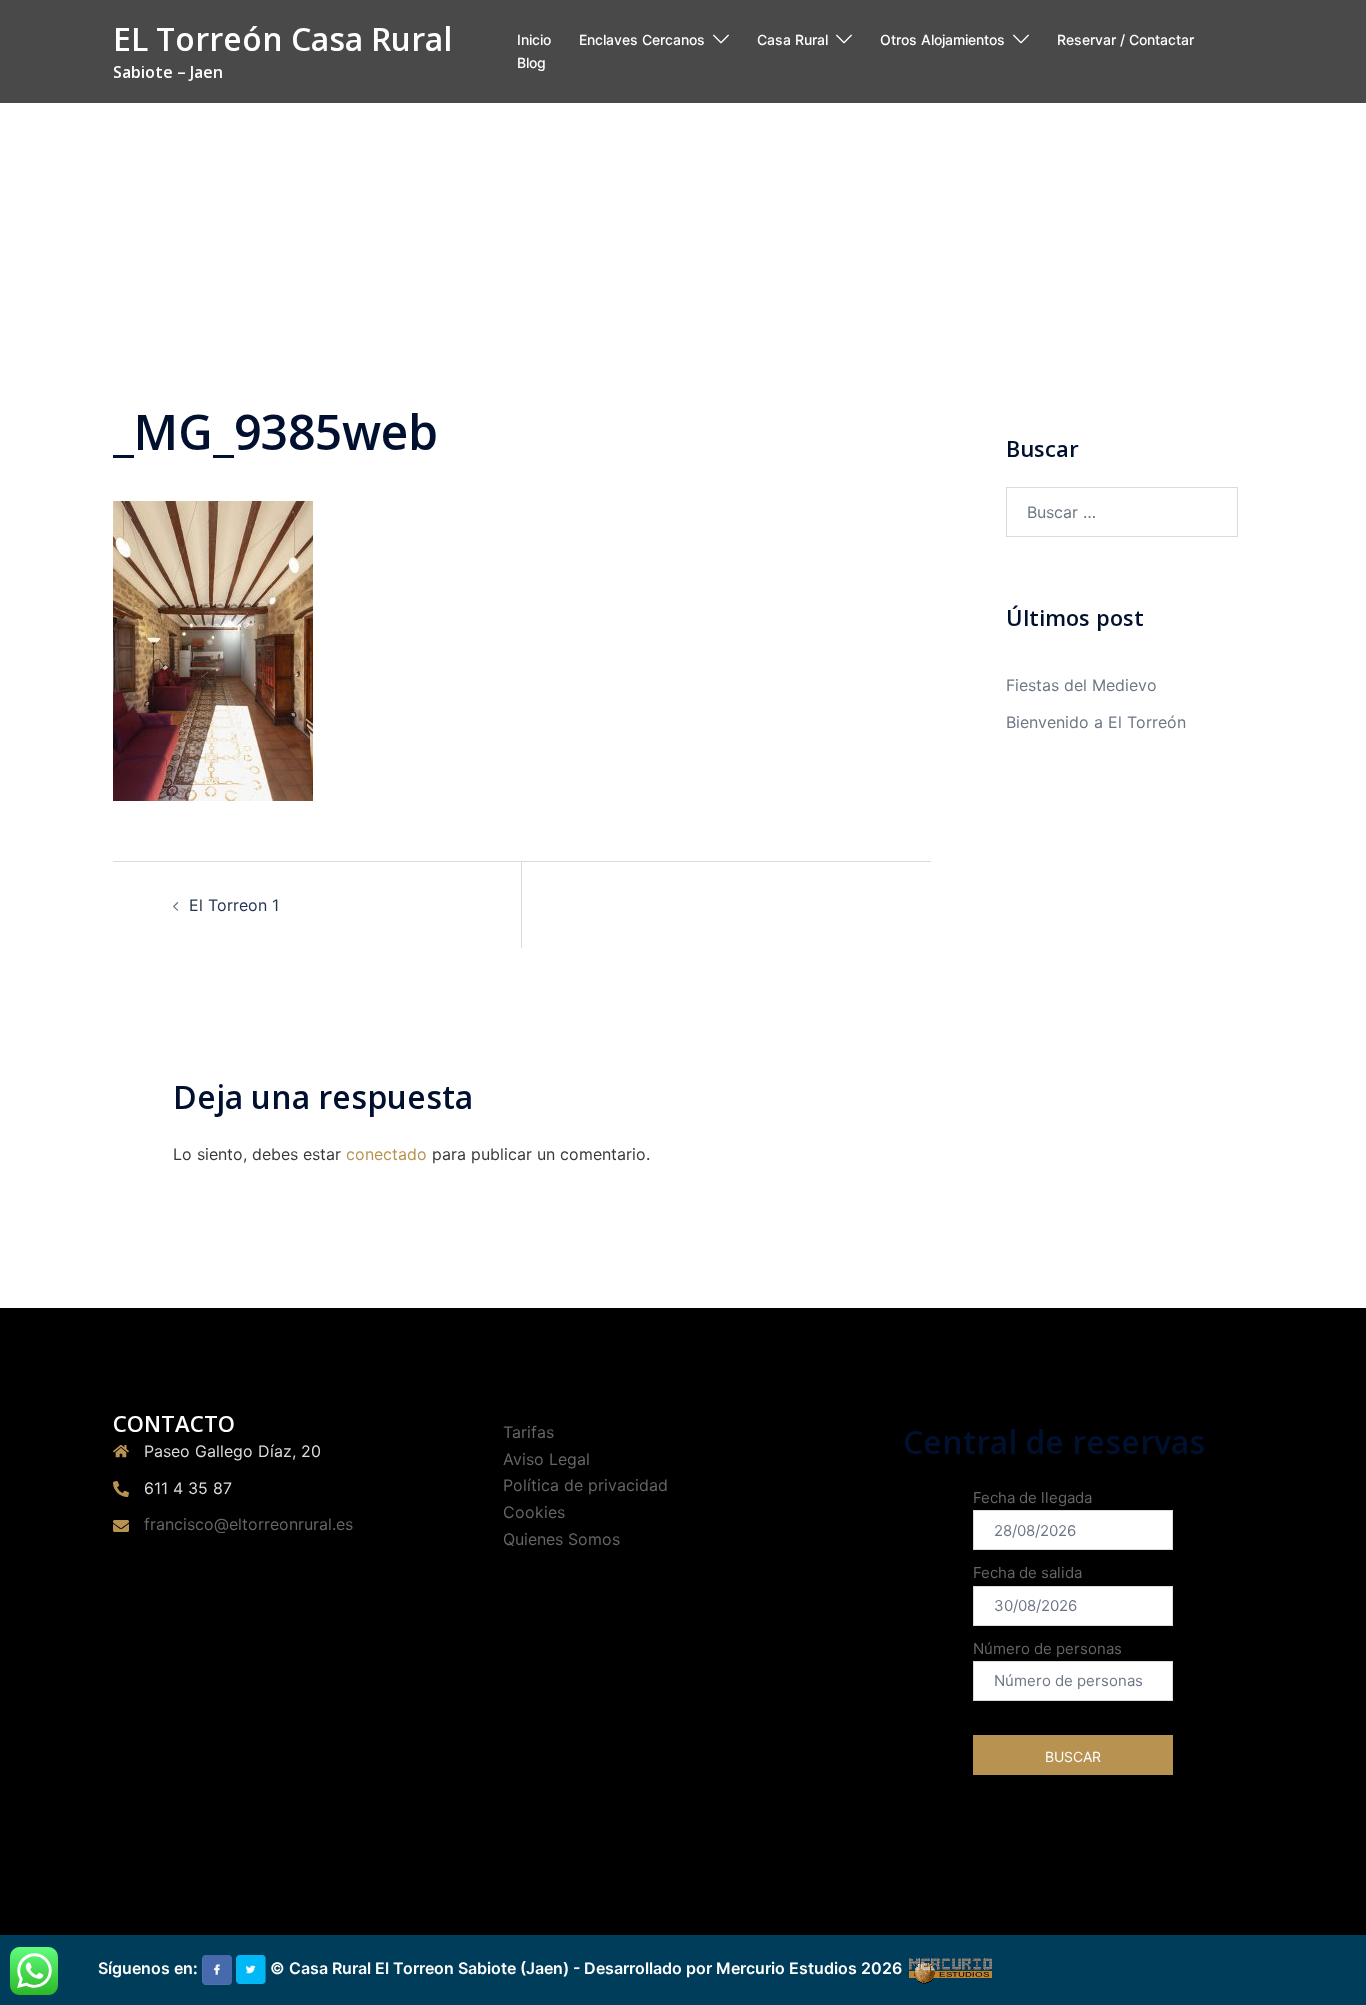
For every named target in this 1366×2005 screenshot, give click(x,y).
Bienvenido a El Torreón (1096, 722)
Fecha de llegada (1032, 1497)
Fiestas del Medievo (1081, 685)
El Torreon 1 (234, 905)
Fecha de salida (1027, 1572)
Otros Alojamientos (942, 39)
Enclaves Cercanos (642, 39)
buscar (1073, 1756)
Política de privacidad (585, 1485)
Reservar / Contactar (1125, 39)
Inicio (534, 39)
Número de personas (1047, 1648)
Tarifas (528, 1432)
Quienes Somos (561, 1539)
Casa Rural (792, 39)
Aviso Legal (546, 1459)
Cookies (534, 1512)
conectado (386, 1154)
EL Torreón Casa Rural (282, 38)
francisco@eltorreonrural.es (248, 1524)
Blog (531, 62)
